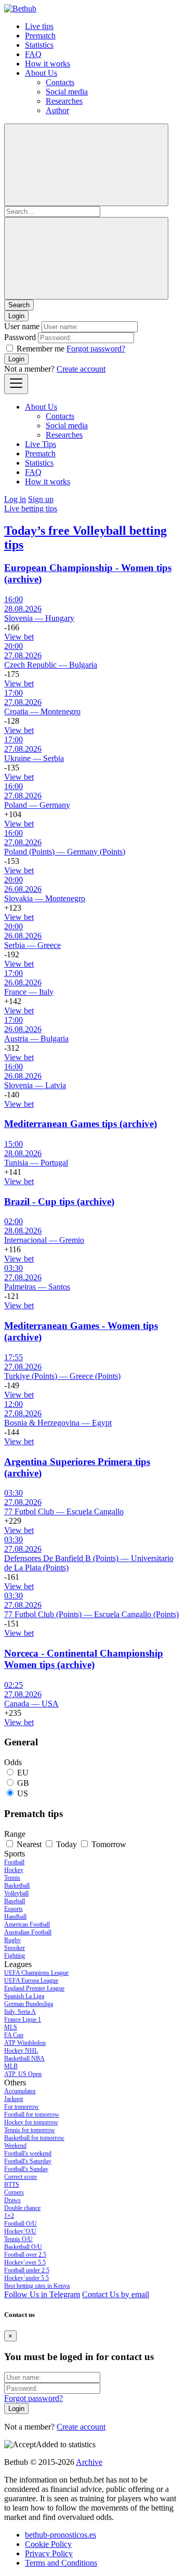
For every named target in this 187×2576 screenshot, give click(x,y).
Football (14, 1862)
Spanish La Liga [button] (24, 1996)
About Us (41, 73)
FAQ (33, 54)
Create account (81, 369)
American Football (27, 1924)
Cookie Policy (48, 2544)
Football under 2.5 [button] (27, 2270)
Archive (89, 2462)
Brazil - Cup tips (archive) (59, 1202)
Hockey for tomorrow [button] (31, 2122)
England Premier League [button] (34, 1988)
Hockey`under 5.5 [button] (26, 2278)
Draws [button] (12, 2200)
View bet (19, 637)
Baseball (15, 1901)
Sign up (41, 499)
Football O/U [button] (21, 2224)
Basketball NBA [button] (24, 2058)
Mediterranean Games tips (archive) (81, 1124)
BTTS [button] (12, 2185)
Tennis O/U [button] (18, 2239)
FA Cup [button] (14, 2035)
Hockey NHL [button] (21, 2051)
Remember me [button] (41, 349)
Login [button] (16, 316)
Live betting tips (31, 509)
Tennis (12, 1878)
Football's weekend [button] (28, 2153)
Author (57, 110)
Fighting (15, 1956)
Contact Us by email (116, 2294)
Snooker (15, 1948)
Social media (67, 92)
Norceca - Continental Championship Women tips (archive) (84, 1659)
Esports (14, 1909)
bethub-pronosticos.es (61, 2535)
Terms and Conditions (61, 2563)
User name (22, 326)
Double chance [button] (22, 2208)
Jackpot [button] (14, 2099)
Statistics (39, 45)
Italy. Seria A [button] (20, 2012)
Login (16, 359)
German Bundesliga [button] (29, 2004)
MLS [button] (11, 2027)
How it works (48, 64)
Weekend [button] (15, 2146)
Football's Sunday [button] (26, 2169)
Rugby (12, 1940)
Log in (15, 499)
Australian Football (28, 1932)
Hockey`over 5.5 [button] (25, 2262)
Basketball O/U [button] (23, 2247)
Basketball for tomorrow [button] (34, 2138)
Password (20, 337)
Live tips (39, 26)
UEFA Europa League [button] (31, 1981)
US (23, 1793)
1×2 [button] (9, 2216)
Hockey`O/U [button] (20, 2231)
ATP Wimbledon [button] (25, 2043)
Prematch (40, 36)
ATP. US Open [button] (23, 2074)
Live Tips (41, 444)
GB (23, 1783)
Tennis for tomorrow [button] (30, 2130)
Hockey (14, 1870)
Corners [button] (14, 2192)
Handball (15, 1917)
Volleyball (16, 1893)
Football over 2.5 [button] (25, 2255)
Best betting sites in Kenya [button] (37, 2286)
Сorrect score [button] (21, 2177)
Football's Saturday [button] (28, 2161)
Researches (64, 101)
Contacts (60, 82)
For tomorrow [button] (22, 2107)
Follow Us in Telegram (42, 2294)
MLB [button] (11, 2066)
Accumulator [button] (20, 2091)
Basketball (17, 1886)
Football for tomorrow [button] (32, 2114)
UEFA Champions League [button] (36, 1973)
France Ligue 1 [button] (23, 2019)
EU (23, 1773)
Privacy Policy (49, 2553)
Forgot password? (96, 349)
